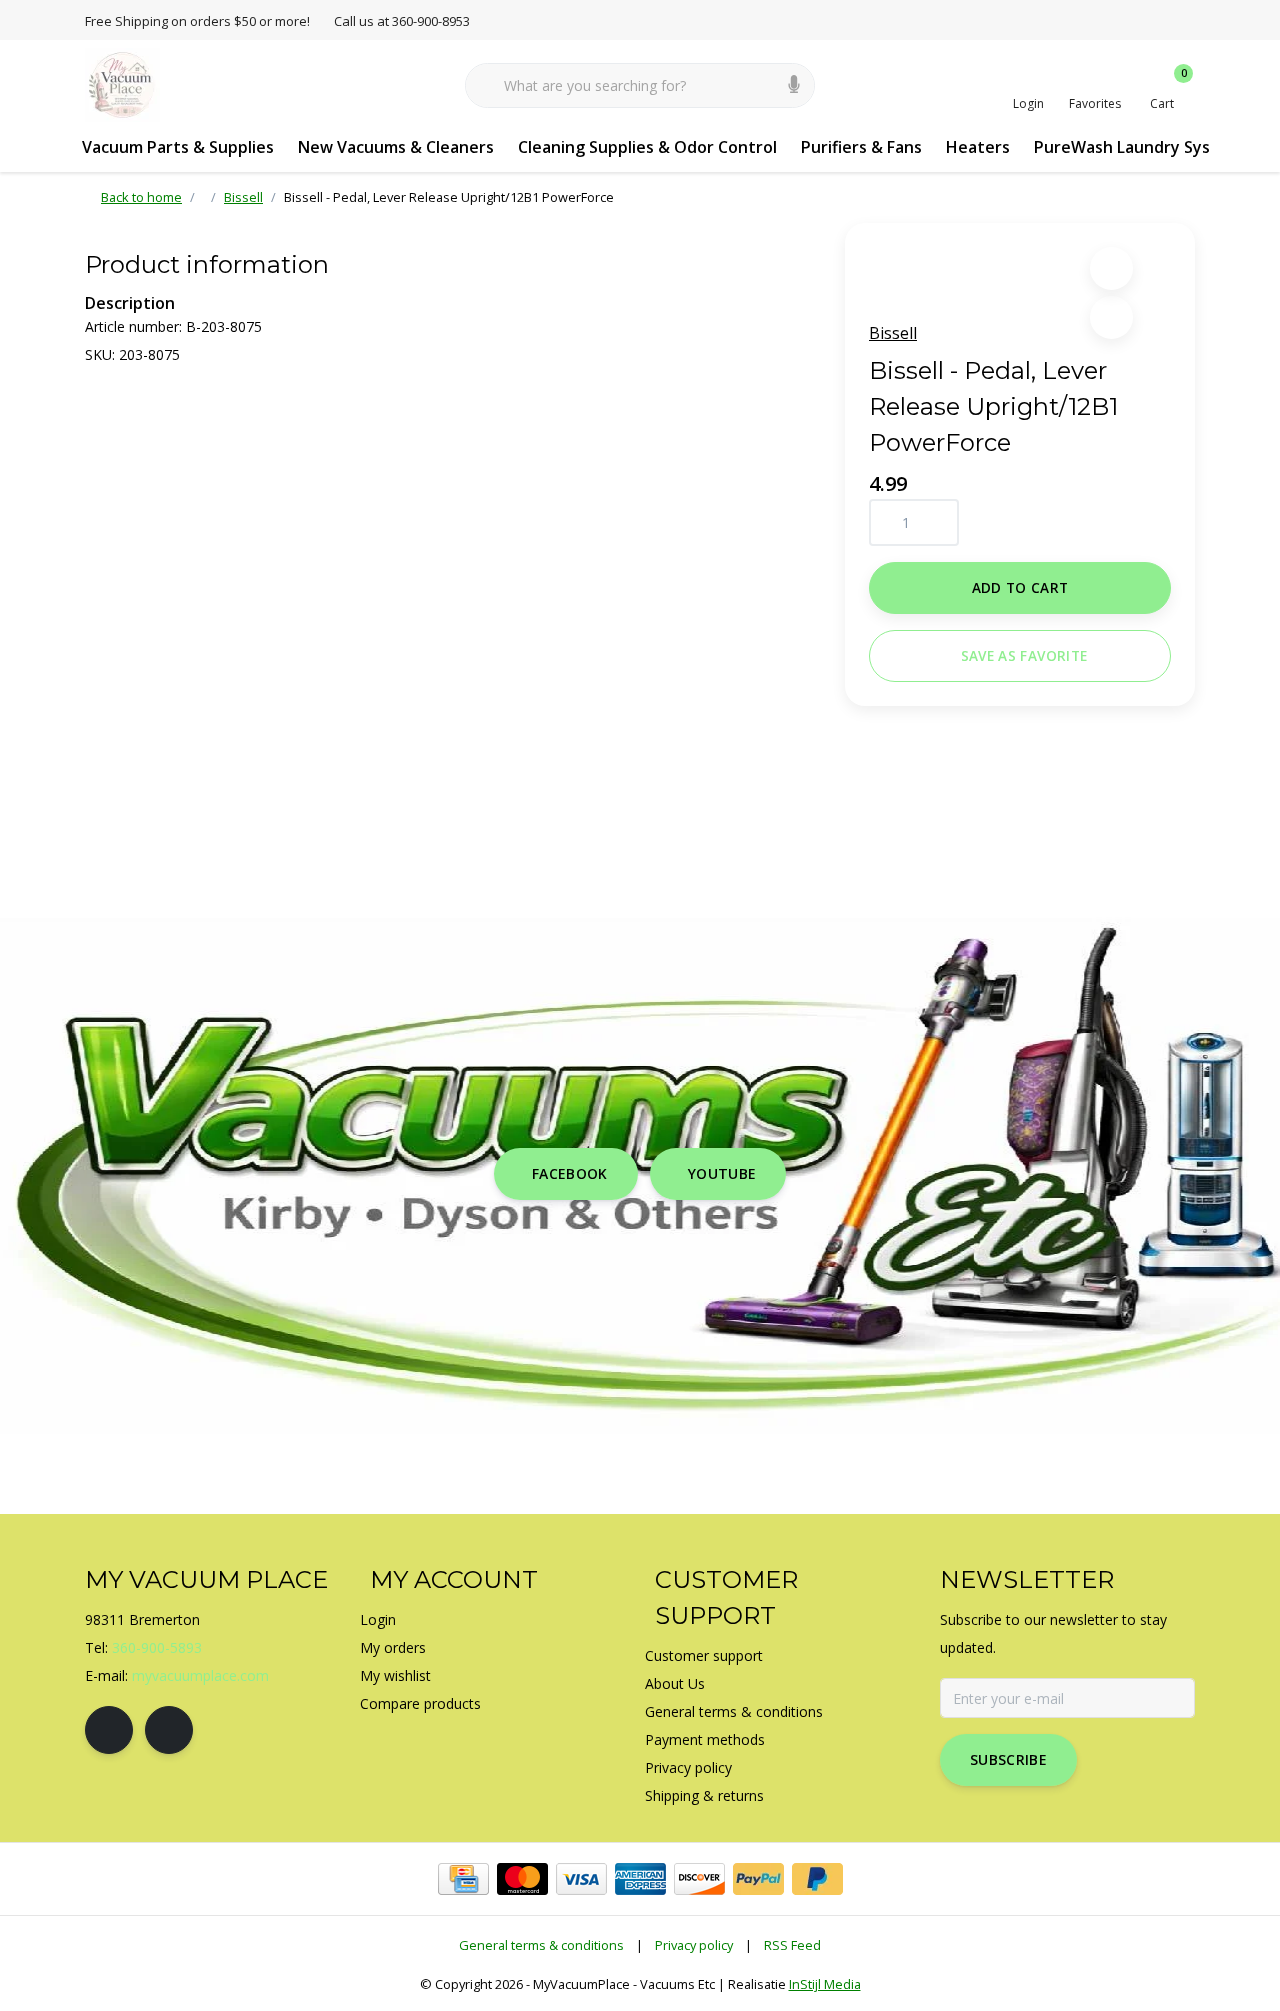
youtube (722, 1173)
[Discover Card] (699, 1879)
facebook (570, 1173)
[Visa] (581, 1879)
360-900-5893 (157, 1647)
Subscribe (1008, 1759)
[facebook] (109, 1730)
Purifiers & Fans (861, 147)
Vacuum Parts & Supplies (178, 147)
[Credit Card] (463, 1879)
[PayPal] (758, 1879)
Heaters (978, 147)
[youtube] (169, 1730)
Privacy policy (694, 1945)
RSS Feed (792, 1945)
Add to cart (1020, 587)
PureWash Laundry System (1138, 147)
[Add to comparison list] (1111, 317)
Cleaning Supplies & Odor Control (647, 147)
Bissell (893, 333)
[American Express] (640, 1879)
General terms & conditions (541, 1945)
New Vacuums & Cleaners (396, 147)
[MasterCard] (522, 1879)
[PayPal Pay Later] (817, 1879)
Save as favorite (1024, 655)
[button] (1111, 268)
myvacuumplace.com (200, 1675)
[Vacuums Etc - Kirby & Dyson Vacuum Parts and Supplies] (122, 84)
